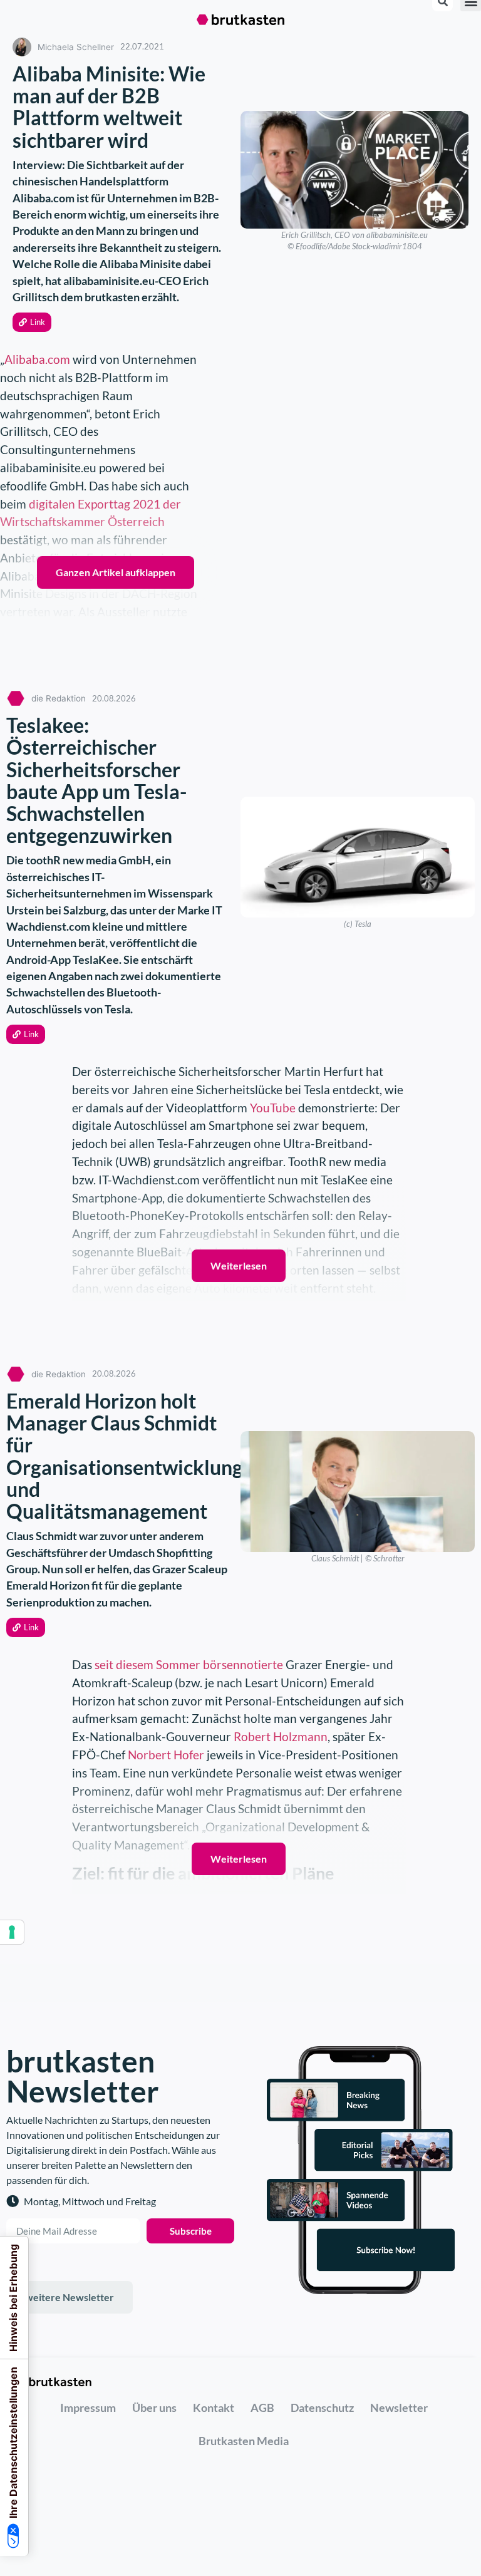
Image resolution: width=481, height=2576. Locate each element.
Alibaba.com (37, 359)
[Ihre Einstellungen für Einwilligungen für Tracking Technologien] (12, 1932)
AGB (262, 2408)
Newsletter (399, 2408)
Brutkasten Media (244, 2441)
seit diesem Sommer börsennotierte (189, 1664)
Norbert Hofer (166, 1755)
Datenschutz (322, 2408)
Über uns (154, 2408)
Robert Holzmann (281, 1736)
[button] (32, 322)
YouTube (273, 1108)
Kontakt (214, 2408)
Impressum (88, 2408)
